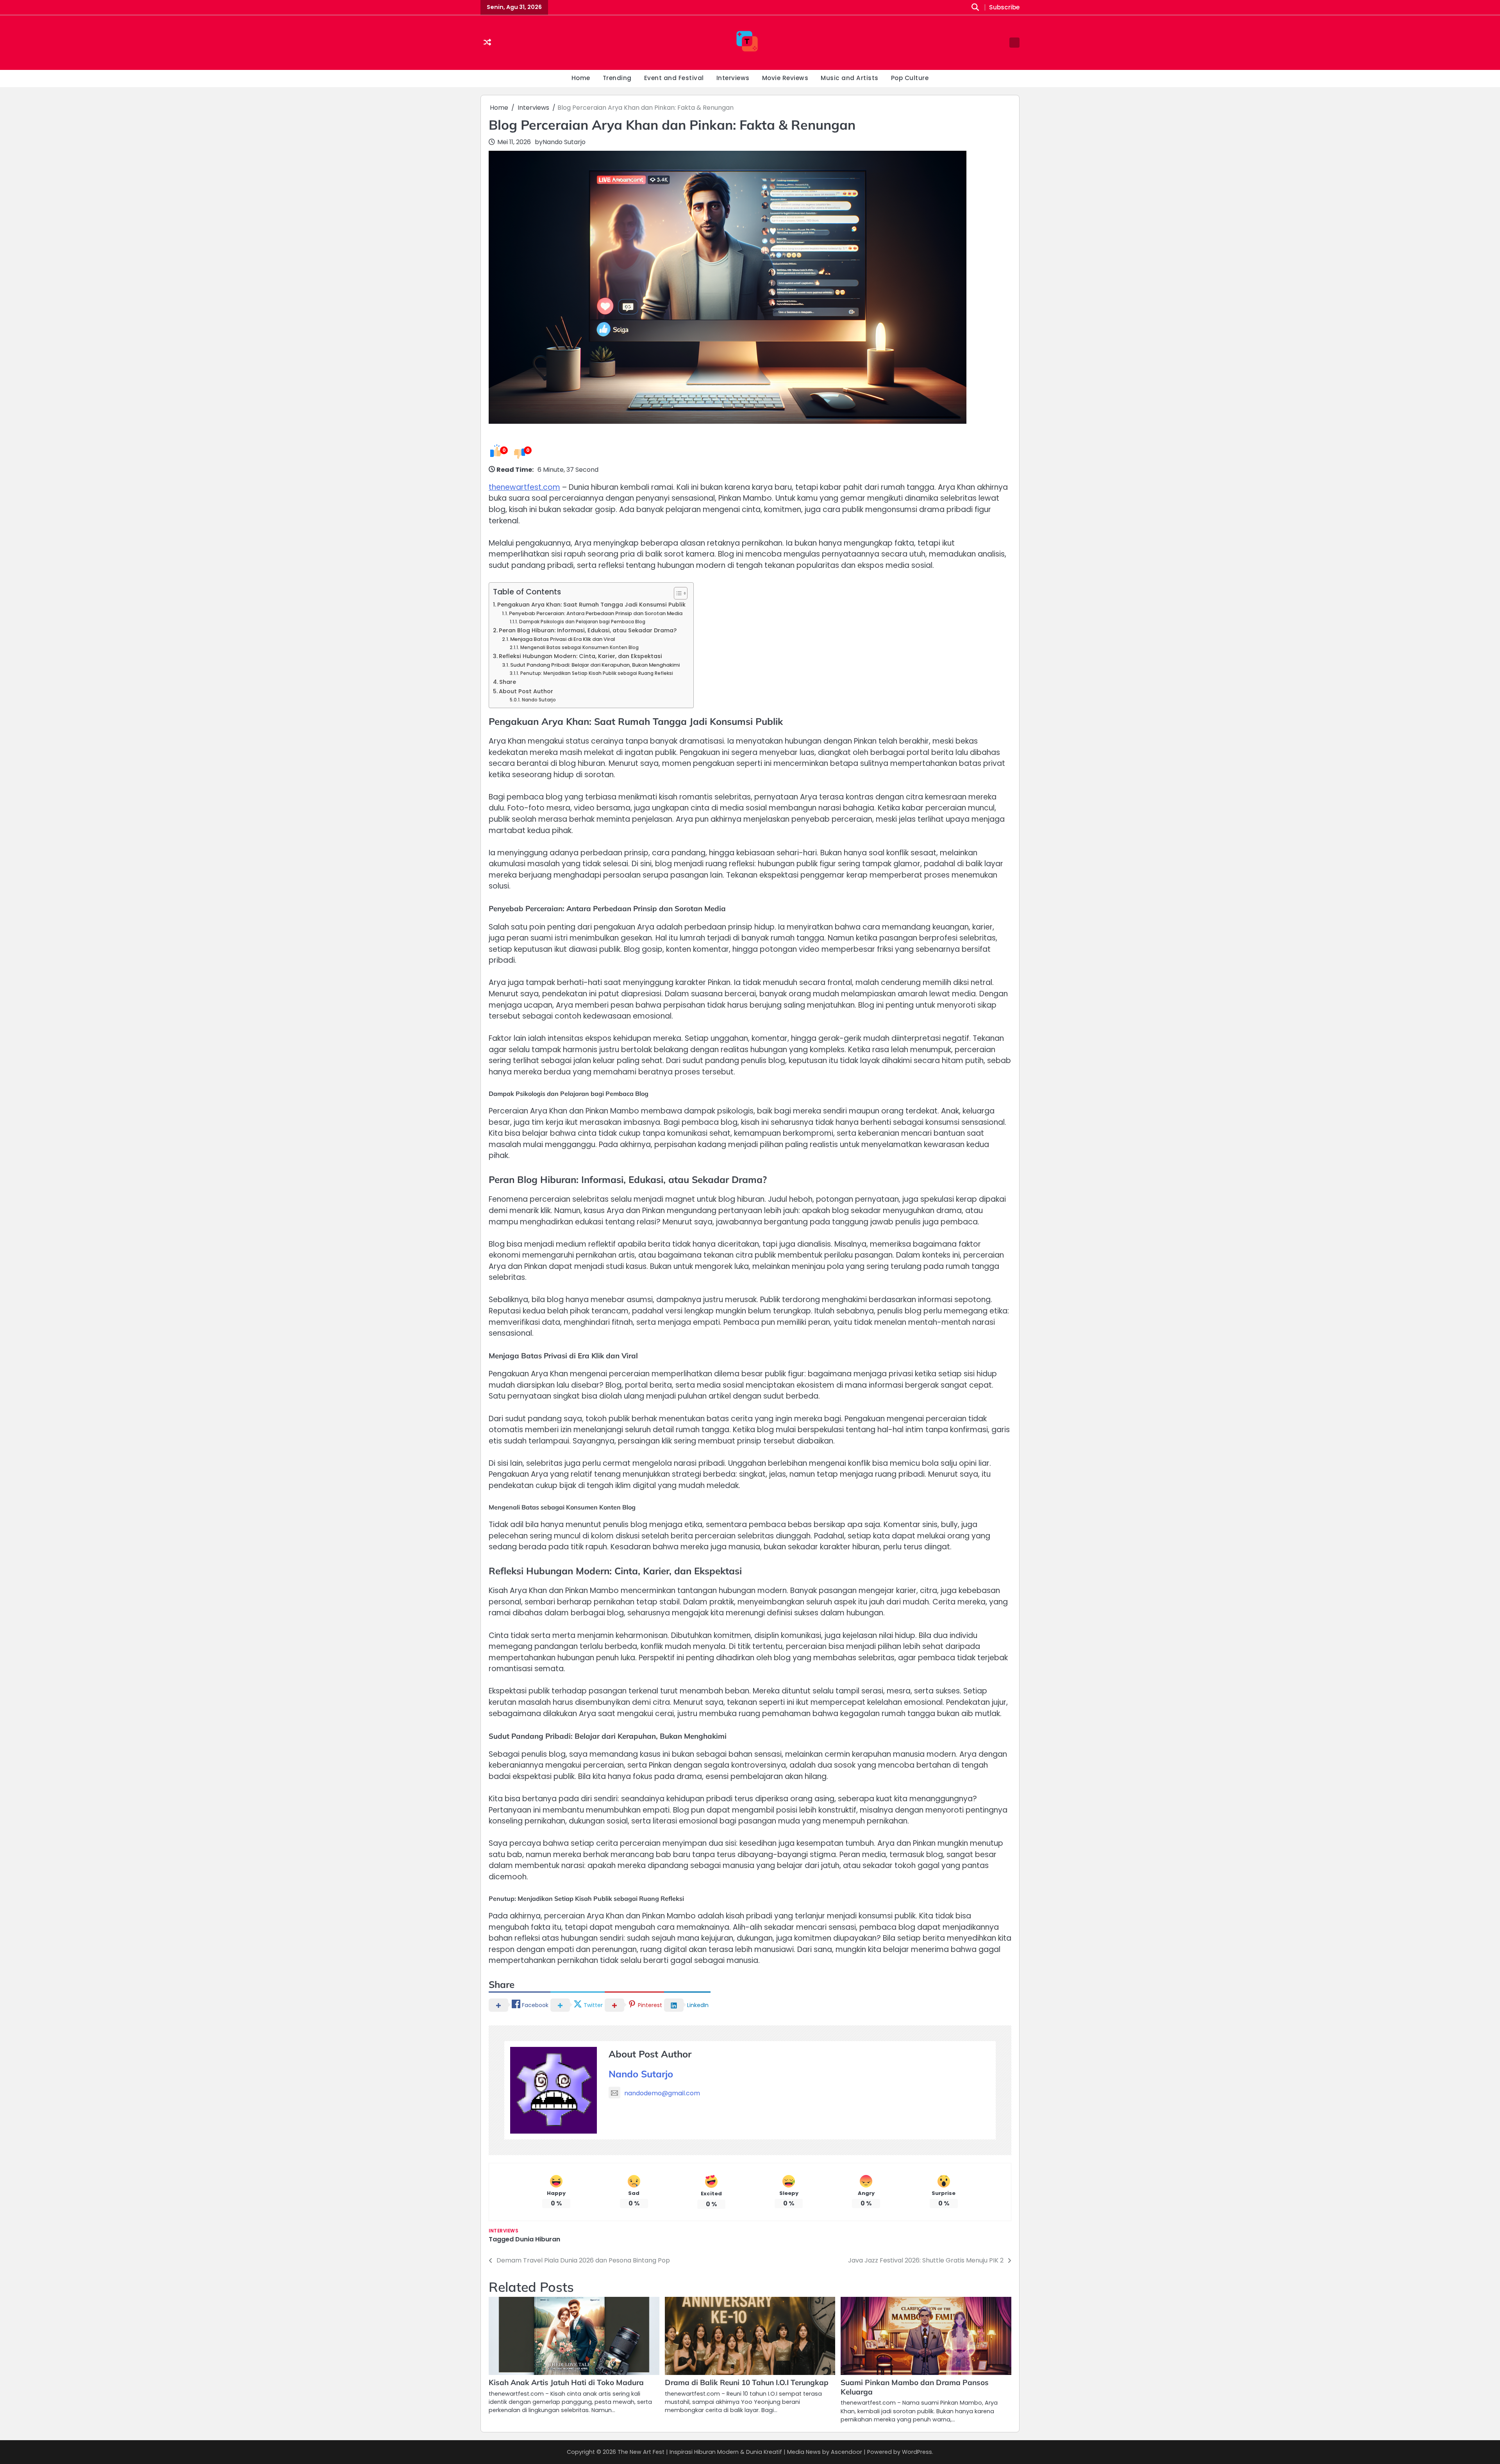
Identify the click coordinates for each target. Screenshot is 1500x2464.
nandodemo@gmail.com (662, 2093)
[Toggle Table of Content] (677, 593)
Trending (617, 78)
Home (581, 78)
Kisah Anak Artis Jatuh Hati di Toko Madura (566, 2382)
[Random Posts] (487, 43)
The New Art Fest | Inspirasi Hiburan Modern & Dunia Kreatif (700, 2452)
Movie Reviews (785, 78)
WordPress (917, 2452)
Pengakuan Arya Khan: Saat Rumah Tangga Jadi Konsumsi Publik (591, 605)
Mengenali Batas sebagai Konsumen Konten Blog (579, 648)
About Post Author (526, 691)
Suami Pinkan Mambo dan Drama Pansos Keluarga (915, 2387)
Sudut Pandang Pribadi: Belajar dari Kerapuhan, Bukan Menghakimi (595, 665)
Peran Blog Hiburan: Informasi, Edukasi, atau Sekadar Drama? (588, 630)
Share (508, 682)
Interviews (733, 78)
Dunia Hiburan (538, 2239)
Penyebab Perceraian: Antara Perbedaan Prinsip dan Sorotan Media (596, 613)
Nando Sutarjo (564, 142)
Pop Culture (910, 78)
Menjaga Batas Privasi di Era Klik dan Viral (562, 639)
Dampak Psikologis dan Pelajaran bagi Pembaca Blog (582, 622)
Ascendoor (846, 2452)
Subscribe (1004, 8)
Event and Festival (674, 78)
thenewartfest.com (524, 487)
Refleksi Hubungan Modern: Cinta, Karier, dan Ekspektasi (580, 656)
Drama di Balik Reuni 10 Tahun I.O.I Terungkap (747, 2382)
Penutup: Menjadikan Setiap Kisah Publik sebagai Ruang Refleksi (596, 673)
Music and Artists (850, 78)
